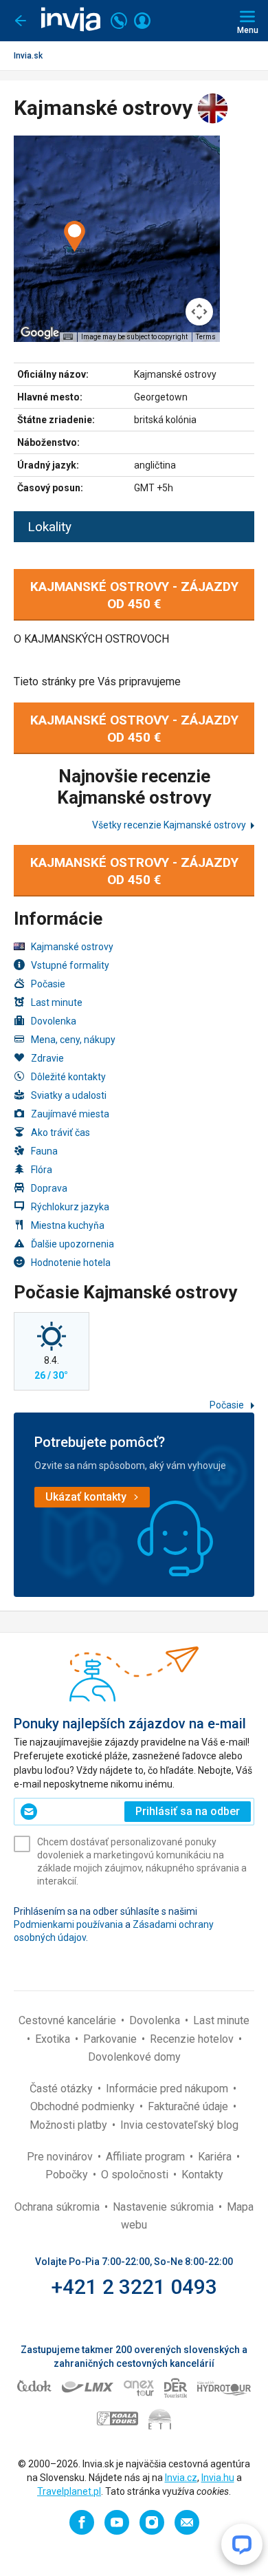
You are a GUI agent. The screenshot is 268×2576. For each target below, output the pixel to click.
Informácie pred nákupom (168, 2089)
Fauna (44, 1151)
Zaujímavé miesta (70, 1114)
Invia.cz (181, 2478)
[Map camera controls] (199, 312)
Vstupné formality (70, 965)
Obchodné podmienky (84, 2106)
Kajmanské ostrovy (72, 947)
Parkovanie (111, 2039)
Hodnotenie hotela (71, 1263)
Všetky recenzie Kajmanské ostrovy (169, 825)
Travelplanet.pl (69, 2491)
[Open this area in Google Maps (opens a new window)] (40, 333)
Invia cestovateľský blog (179, 2125)
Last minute (57, 1002)
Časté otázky (63, 2089)
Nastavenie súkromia (165, 2207)
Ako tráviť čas (60, 1133)
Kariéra (216, 2157)
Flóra (42, 1170)
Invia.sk (28, 56)
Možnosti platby (70, 2125)
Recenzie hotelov (193, 2039)
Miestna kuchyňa (68, 1225)
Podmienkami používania (68, 1924)
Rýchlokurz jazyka (70, 1207)
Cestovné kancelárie (69, 2020)
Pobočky (68, 2175)
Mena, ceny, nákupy (73, 1040)
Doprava (49, 1188)
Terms (206, 337)
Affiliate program (147, 2157)
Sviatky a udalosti (69, 1095)
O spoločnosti (136, 2175)
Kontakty (202, 2175)
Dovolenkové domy (134, 2057)
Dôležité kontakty (68, 1077)
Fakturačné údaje (189, 2106)
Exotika (54, 2039)
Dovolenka (54, 1021)
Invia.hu (218, 2478)
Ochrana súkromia (58, 2207)
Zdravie (47, 1058)
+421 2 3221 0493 (134, 2287)
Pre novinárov (61, 2157)
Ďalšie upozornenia (72, 1244)
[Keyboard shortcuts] (68, 337)
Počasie (48, 984)
